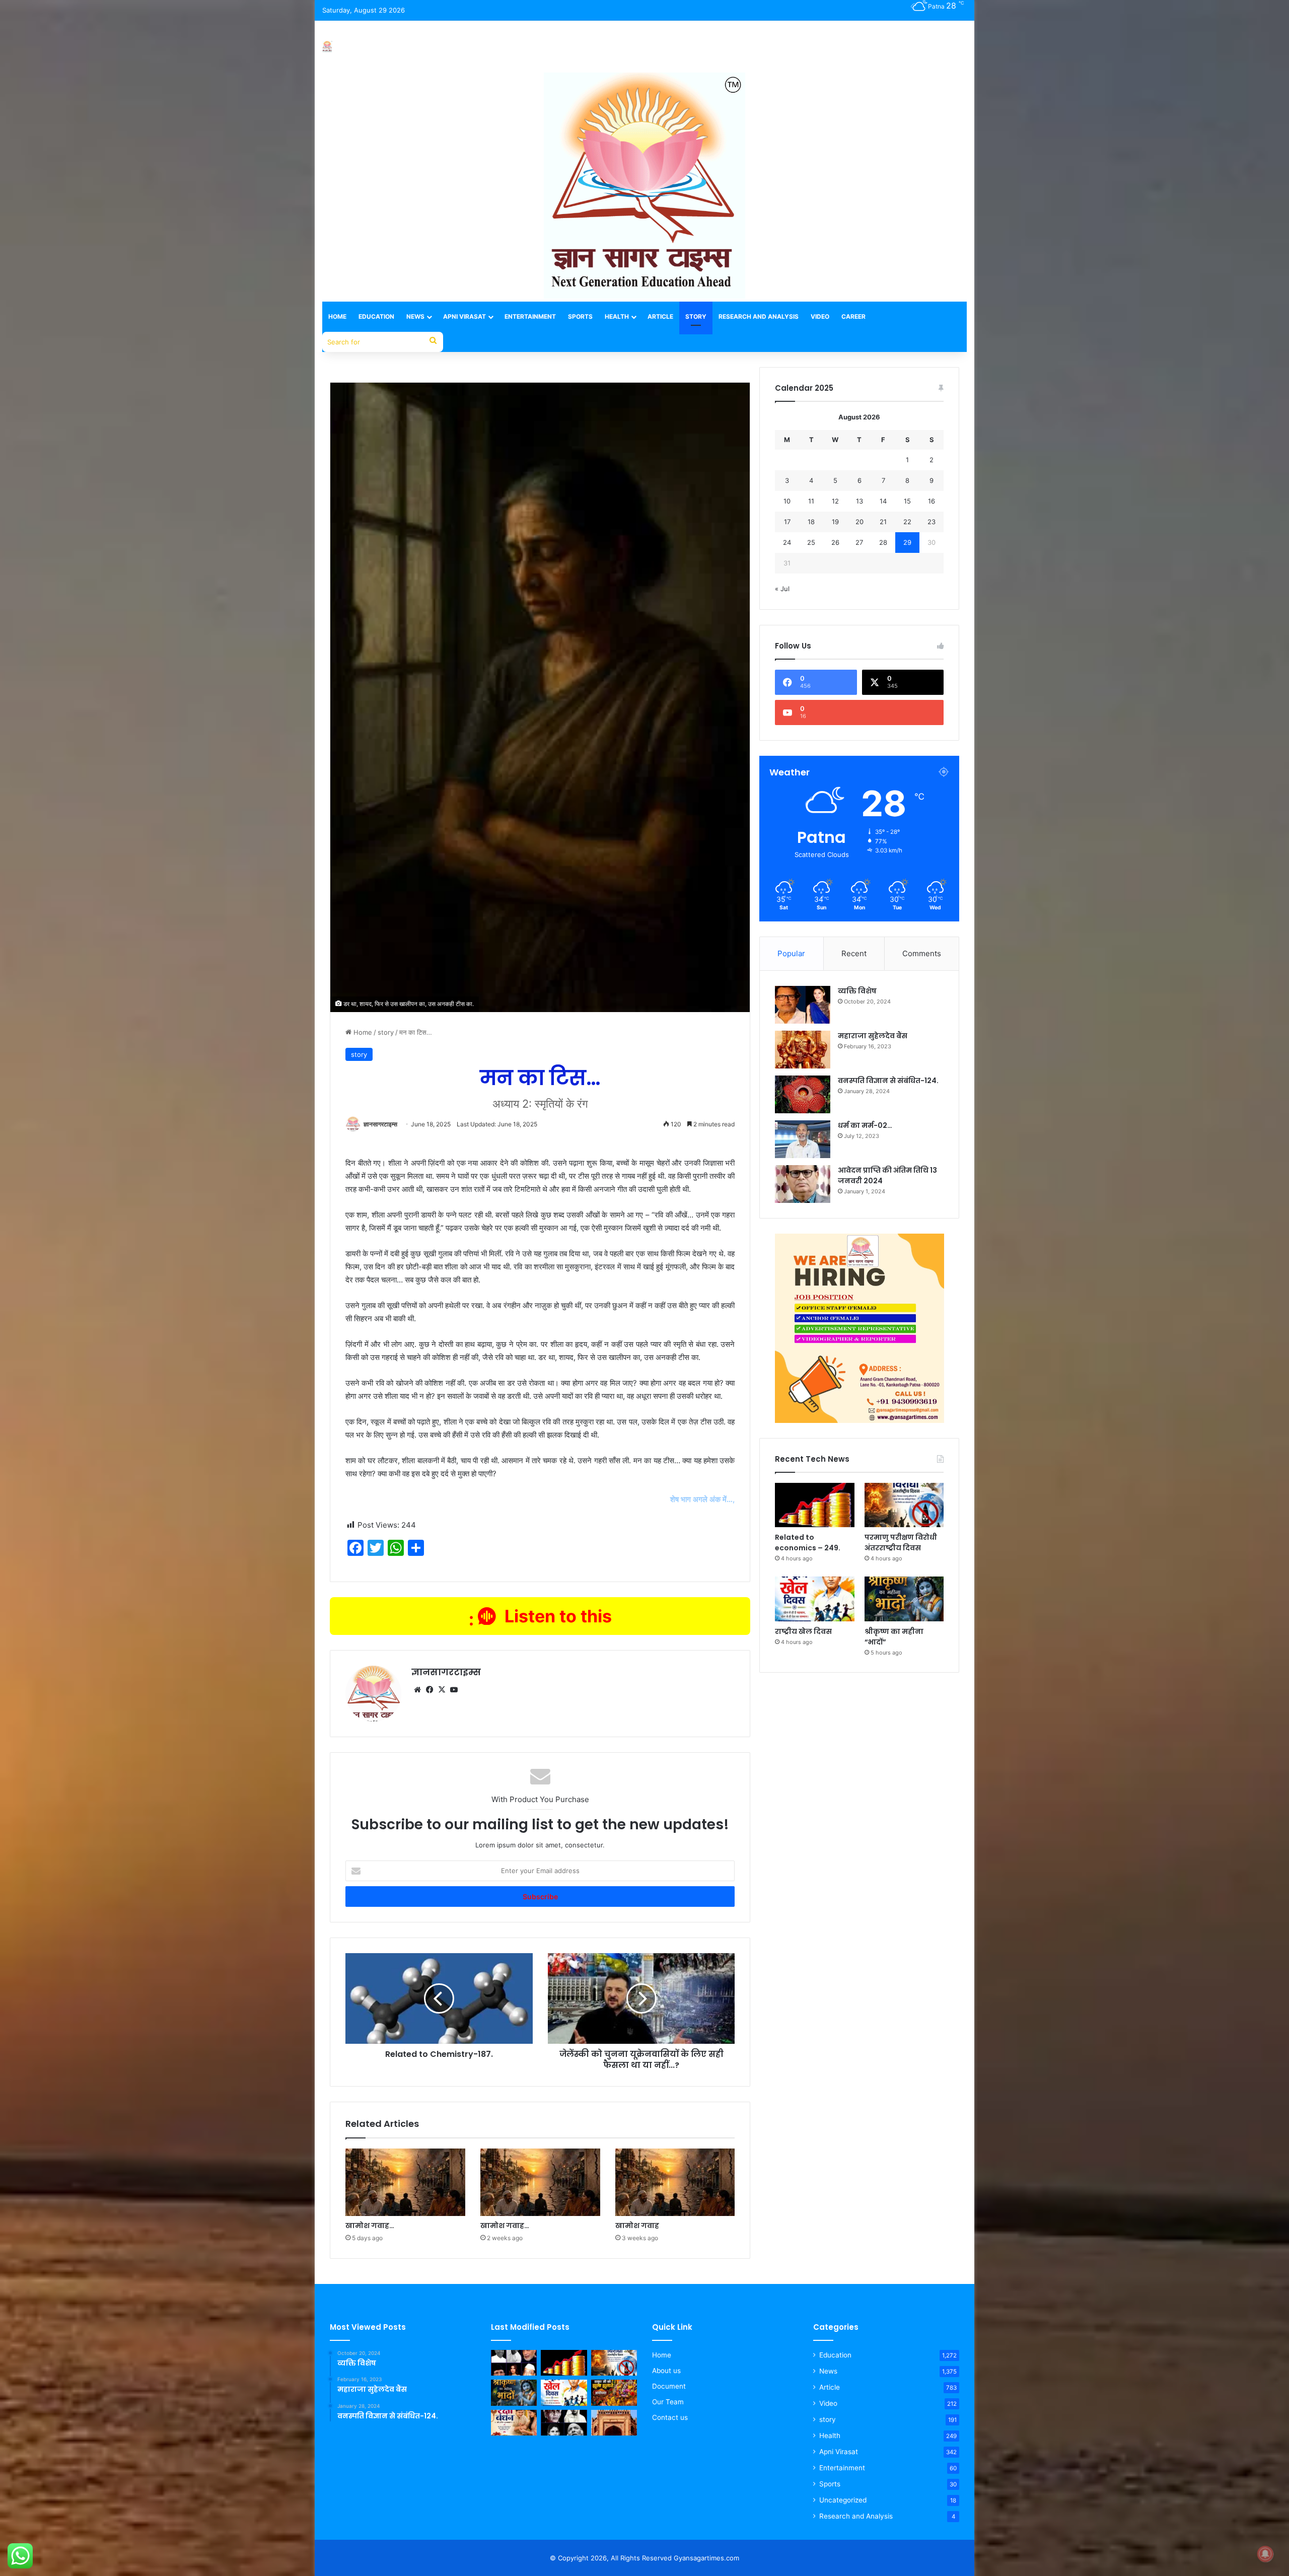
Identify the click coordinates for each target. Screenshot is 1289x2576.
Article (660, 316)
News (415, 316)
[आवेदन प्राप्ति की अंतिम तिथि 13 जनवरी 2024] (803, 1184)
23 (932, 522)
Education (376, 316)
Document (669, 2386)
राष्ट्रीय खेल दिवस (803, 1631)
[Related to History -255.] (614, 2423)
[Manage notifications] (1265, 2554)
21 (883, 522)
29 (907, 542)
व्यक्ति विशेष (857, 991)
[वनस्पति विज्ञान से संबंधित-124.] (803, 1094)
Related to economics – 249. (808, 1543)
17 (787, 522)
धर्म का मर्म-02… (865, 1125)
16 (932, 501)
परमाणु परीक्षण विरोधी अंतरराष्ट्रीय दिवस (901, 1543)
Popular (791, 953)
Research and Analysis (759, 316)
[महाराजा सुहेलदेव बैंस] (803, 1050)
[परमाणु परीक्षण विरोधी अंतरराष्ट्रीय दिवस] (904, 1505)
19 (835, 522)
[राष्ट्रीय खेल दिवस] (814, 1599)
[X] (442, 1690)
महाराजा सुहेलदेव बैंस (873, 1036)
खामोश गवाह (637, 2226)
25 (811, 542)
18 (811, 522)
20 (860, 522)
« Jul (782, 589)
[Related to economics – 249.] (814, 1505)
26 (835, 542)
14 (883, 501)
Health (617, 316)
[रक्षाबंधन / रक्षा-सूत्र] (514, 2423)
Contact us (670, 2417)
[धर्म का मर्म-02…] (803, 1139)
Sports (580, 316)
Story (696, 316)
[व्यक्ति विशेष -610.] (564, 2423)
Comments (922, 953)
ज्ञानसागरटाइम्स (380, 1124)
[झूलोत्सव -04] (614, 2393)
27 (859, 542)
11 (811, 501)
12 (835, 501)
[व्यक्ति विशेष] (803, 1005)
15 (907, 501)
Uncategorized (843, 2500)
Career (853, 316)
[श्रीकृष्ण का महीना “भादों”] (904, 1599)
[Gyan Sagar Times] (327, 47)
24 (787, 542)
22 (907, 522)
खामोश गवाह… (370, 2226)
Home (337, 316)
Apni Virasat (464, 316)
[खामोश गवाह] (675, 2182)
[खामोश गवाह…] (405, 2182)
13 (860, 501)
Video (820, 316)
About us (666, 2371)
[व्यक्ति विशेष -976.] (514, 2363)
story (386, 1032)
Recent (854, 953)
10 (787, 501)
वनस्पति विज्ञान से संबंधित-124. (888, 1081)
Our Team (668, 2402)
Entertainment (530, 316)
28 (883, 542)
